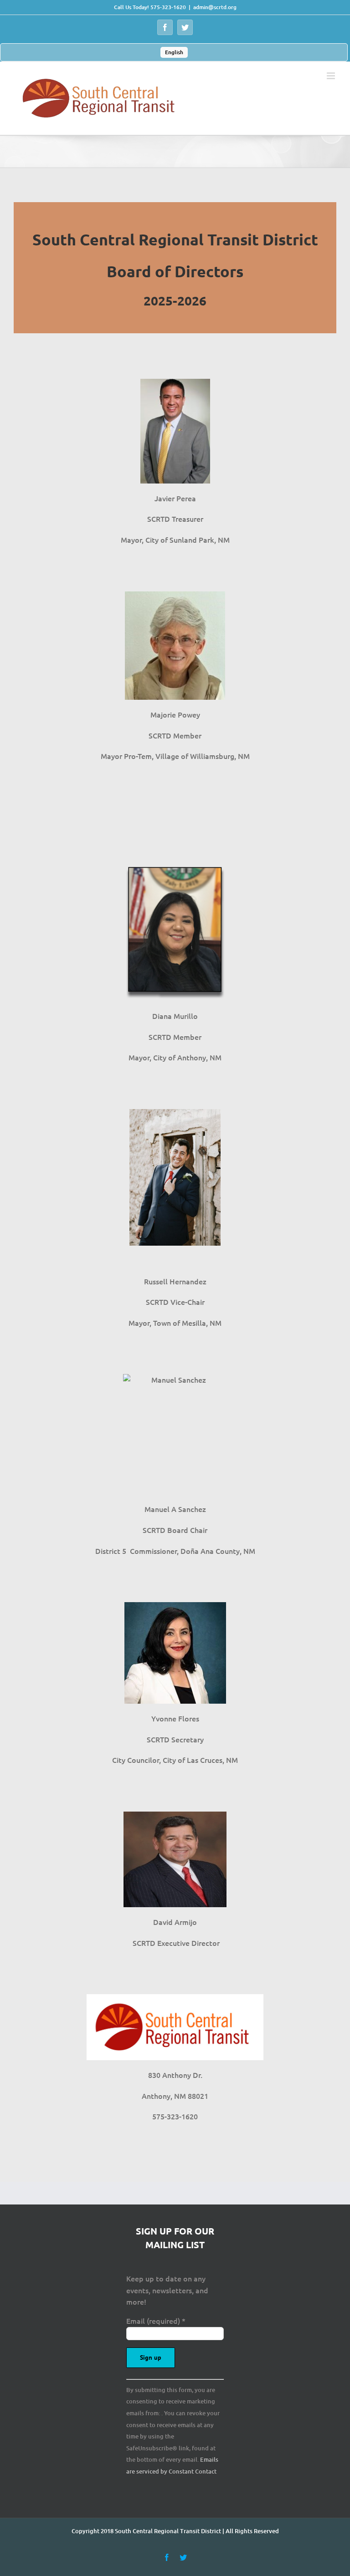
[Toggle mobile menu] (332, 76)
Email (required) (156, 2321)
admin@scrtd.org (215, 7)
